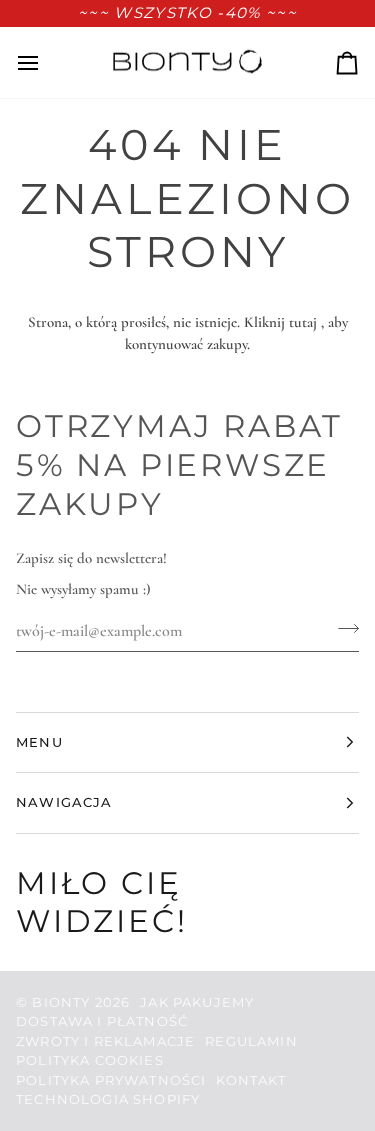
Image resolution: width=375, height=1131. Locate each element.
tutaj (303, 322)
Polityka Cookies (90, 1060)
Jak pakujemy (197, 1002)
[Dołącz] (342, 628)
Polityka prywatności (111, 1080)
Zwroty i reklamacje (105, 1041)
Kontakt (251, 1080)
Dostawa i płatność (102, 1021)
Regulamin (251, 1041)
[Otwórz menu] (46, 62)
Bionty (61, 1002)
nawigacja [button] (64, 802)
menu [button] (39, 742)
